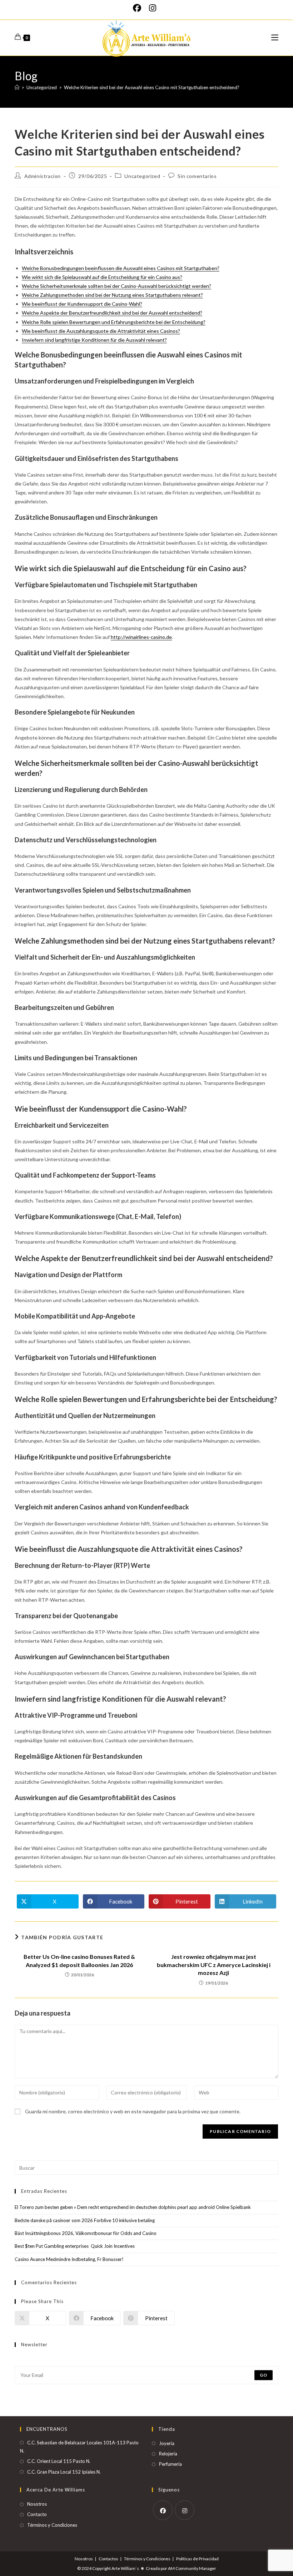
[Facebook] (139, 8)
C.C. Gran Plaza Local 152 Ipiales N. (64, 2472)
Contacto (37, 2514)
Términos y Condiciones (52, 2525)
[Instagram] (153, 8)
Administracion (43, 176)
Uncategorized (142, 176)
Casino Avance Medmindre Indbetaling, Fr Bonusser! (69, 2259)
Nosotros (37, 2504)
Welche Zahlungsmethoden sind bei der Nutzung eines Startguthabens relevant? (112, 295)
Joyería (167, 2443)
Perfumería (170, 2464)
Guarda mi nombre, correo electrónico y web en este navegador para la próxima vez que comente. (133, 2111)
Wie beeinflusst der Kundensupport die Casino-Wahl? (82, 304)
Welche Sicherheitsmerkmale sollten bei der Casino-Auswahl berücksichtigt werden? (116, 286)
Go (264, 2375)
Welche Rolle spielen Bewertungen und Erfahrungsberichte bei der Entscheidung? (114, 322)
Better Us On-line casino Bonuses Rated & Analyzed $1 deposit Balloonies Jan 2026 (79, 1960)
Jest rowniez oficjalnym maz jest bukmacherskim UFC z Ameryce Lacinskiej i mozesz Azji (214, 1965)
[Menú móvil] (275, 38)
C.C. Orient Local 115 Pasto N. (59, 2461)
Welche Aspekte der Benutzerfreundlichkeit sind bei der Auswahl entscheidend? (112, 313)
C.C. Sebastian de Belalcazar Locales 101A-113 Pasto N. (79, 2447)
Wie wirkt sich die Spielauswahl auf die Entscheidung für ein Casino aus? (102, 277)
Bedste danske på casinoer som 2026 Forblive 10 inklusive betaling (85, 2220)
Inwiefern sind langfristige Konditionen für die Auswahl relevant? (94, 340)
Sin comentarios (197, 176)
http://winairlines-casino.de (141, 637)
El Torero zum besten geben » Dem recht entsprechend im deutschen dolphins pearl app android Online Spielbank (133, 2207)
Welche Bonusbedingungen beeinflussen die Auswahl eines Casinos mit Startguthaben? (121, 268)
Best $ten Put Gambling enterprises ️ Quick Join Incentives (75, 2246)
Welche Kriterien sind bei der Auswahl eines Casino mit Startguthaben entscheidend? (152, 87)
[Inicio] (17, 87)
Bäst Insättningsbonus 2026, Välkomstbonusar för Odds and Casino (86, 2233)
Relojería (168, 2454)
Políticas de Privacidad (197, 2559)
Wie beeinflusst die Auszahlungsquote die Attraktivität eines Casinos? (101, 331)
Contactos (108, 2559)
